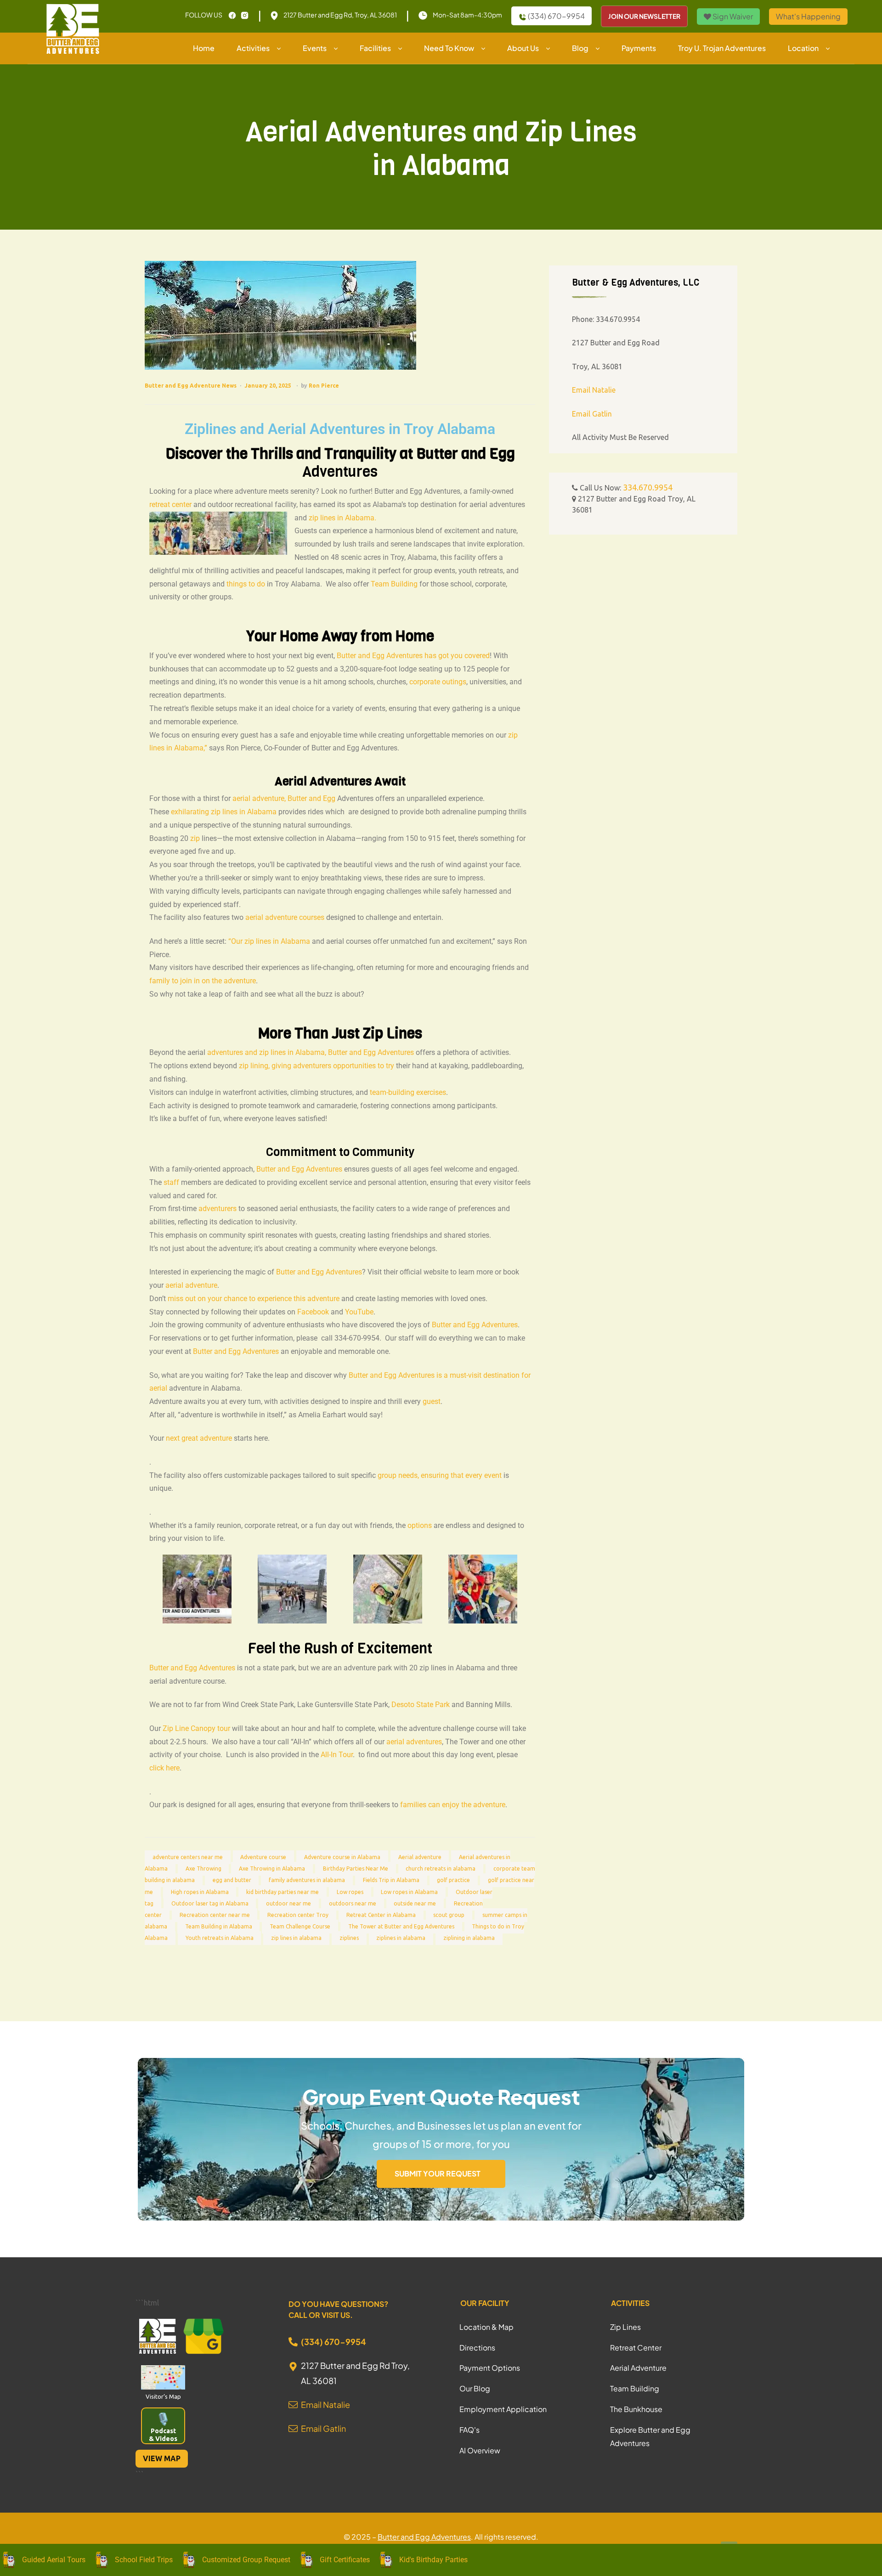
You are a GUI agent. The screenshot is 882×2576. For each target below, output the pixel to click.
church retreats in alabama (441, 1869)
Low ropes (350, 1892)
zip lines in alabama (296, 1938)
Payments (639, 48)
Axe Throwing (204, 1869)
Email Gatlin (592, 414)
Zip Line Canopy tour (196, 1728)
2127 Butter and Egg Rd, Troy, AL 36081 (340, 15)
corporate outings (438, 682)
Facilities (375, 48)
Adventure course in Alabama (342, 1857)
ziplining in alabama (469, 1938)
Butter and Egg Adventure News (191, 386)
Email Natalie (594, 390)
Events (315, 48)
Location (803, 48)
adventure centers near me (188, 1857)
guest (432, 1401)
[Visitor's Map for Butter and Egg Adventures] (163, 2377)
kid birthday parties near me (283, 1892)
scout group (449, 1915)
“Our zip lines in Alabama (269, 941)
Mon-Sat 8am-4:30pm (467, 15)
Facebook (313, 1312)
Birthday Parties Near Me (356, 1869)
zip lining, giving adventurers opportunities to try (317, 1066)
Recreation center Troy (298, 1915)
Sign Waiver (732, 16)
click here (164, 1768)
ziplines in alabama (401, 1938)
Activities (253, 48)
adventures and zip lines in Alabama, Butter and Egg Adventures (311, 1052)
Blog (580, 48)
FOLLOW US (204, 15)
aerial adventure (191, 1285)
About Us (523, 48)
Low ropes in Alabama (409, 1892)
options (420, 1525)
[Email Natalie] (293, 2402)
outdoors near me (353, 1903)
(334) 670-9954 (556, 16)
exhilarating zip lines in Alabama (224, 812)
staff (171, 1182)
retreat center (170, 504)
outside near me (415, 1903)
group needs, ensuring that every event (440, 1475)
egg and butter (232, 1880)
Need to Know (449, 48)
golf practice (453, 1880)
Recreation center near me (215, 1915)
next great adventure (199, 1438)
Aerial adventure (420, 1857)
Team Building (394, 584)
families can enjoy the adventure (453, 1805)
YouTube (359, 1312)
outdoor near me (288, 1903)
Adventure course (263, 1857)
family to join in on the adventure (203, 981)
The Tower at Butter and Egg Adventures (401, 1927)
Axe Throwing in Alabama (272, 1869)
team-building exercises (408, 1092)
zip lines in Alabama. (342, 518)
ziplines (349, 1938)
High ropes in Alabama (200, 1892)
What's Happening (808, 16)
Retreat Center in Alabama (381, 1915)
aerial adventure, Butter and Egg (284, 798)
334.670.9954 (648, 487)
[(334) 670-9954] (293, 2342)
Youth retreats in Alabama (220, 1938)
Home (204, 48)
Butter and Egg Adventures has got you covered (413, 656)
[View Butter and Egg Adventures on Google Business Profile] (204, 2338)
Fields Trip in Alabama (391, 1880)
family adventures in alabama (307, 1880)
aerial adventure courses (285, 917)
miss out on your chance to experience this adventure (254, 1299)
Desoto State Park (421, 1705)
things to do (246, 584)
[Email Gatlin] (293, 2426)
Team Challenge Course (300, 1927)
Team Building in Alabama (219, 1927)
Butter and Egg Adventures (299, 1169)
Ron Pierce (324, 386)
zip (195, 838)
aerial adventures (414, 1742)
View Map (162, 2458)
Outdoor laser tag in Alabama (210, 1903)
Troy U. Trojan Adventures (722, 48)
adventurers (218, 1209)
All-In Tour (337, 1755)
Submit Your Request (438, 2173)
